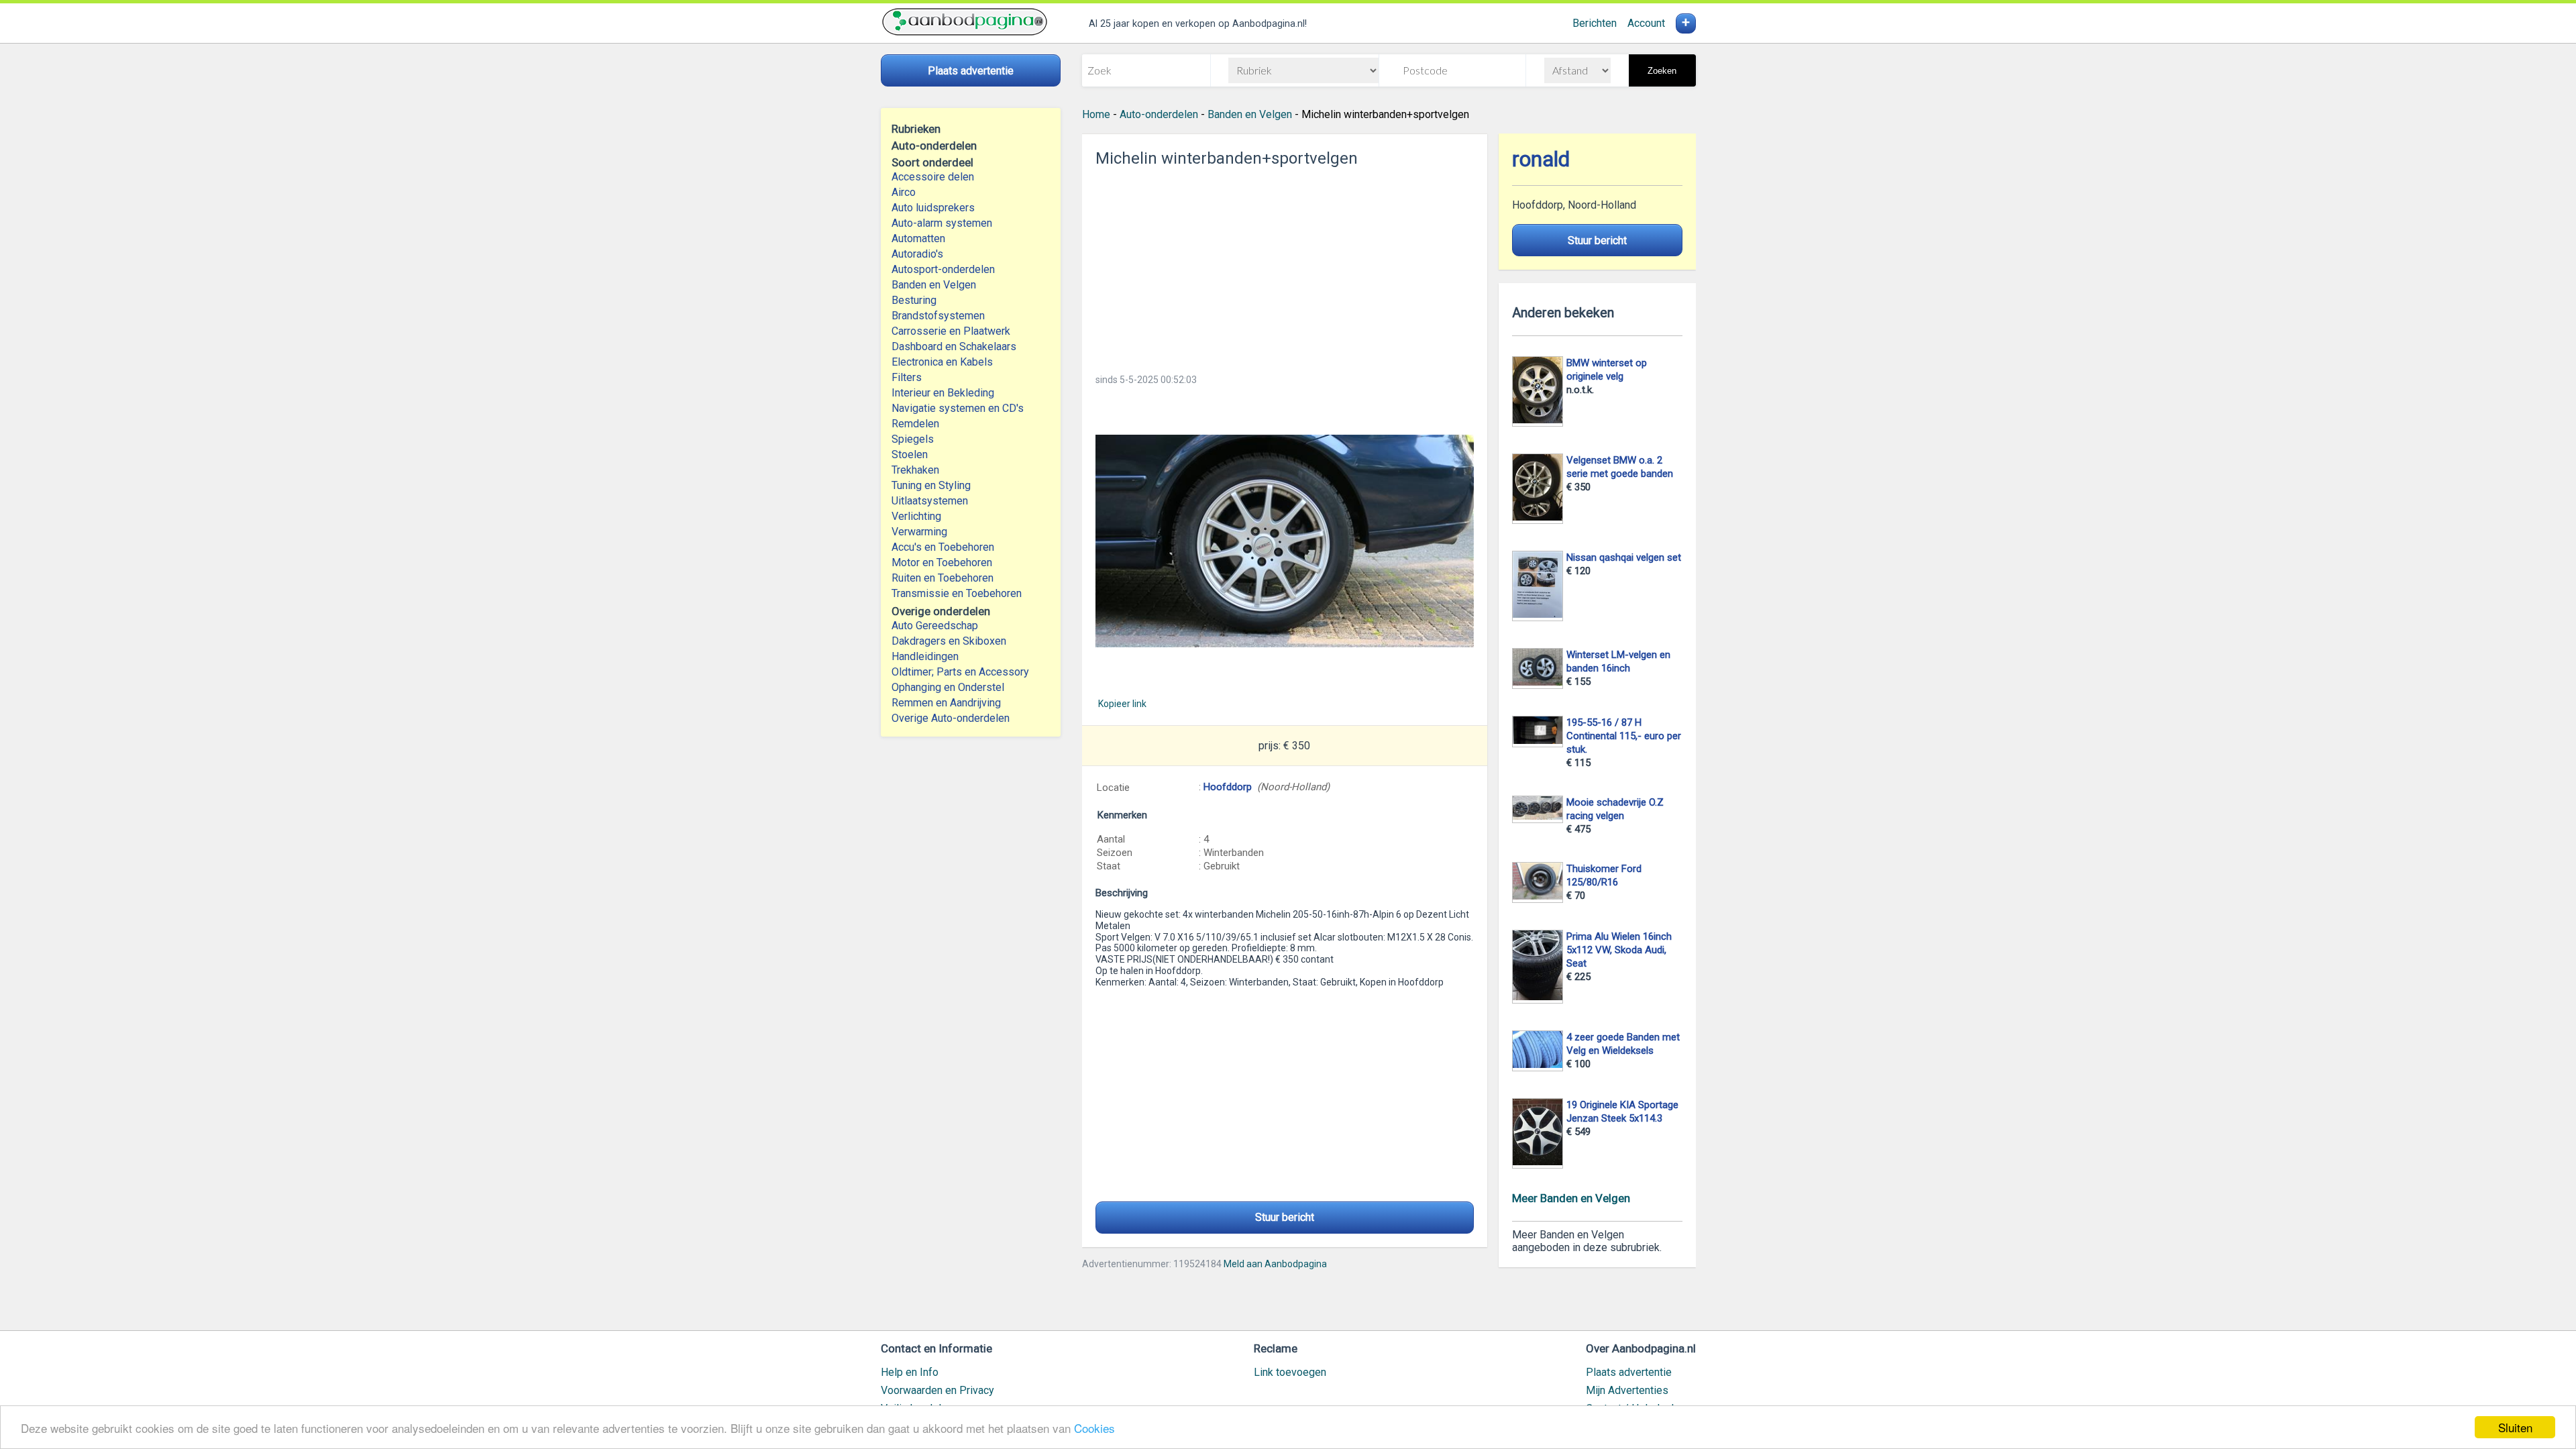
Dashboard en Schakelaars (954, 346)
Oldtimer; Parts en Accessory (960, 672)
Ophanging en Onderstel (948, 687)
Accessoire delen (933, 177)
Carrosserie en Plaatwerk (951, 331)
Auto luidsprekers (933, 208)
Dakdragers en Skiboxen (949, 641)
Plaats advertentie (1629, 1372)
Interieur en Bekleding (943, 393)
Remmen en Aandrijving (946, 703)
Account (1646, 23)
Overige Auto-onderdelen (951, 718)
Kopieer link (1122, 704)
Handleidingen (925, 656)
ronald (1541, 159)
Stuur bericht (1285, 1217)
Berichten (1595, 23)
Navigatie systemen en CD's (958, 408)
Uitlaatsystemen (930, 501)
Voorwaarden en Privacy (937, 1390)
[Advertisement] (1285, 266)
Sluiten (2515, 1427)
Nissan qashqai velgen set (1624, 557)
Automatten (918, 238)
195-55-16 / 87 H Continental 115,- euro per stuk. (1624, 736)
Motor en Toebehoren (942, 562)
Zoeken (1662, 71)
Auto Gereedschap (935, 626)
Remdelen (915, 424)
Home (1096, 114)
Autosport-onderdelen (943, 269)
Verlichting (916, 516)
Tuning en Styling (931, 485)
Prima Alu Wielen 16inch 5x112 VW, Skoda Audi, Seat (1619, 950)
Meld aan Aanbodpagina (1275, 1264)
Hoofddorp (1228, 787)
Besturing (914, 300)
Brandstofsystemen (938, 316)
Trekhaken (915, 470)
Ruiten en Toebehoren (943, 578)
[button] (1285, 541)
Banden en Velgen (934, 285)
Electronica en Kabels (942, 362)
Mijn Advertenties (1627, 1390)
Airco (904, 192)
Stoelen (910, 454)
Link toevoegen (1290, 1372)
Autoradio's (917, 254)
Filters (907, 377)
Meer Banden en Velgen (1571, 1198)
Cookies (1094, 1428)
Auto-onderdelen (1159, 114)
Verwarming (919, 532)
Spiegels (913, 439)
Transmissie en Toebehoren (957, 593)
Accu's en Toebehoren (943, 547)
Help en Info (910, 1372)
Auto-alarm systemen (942, 223)
